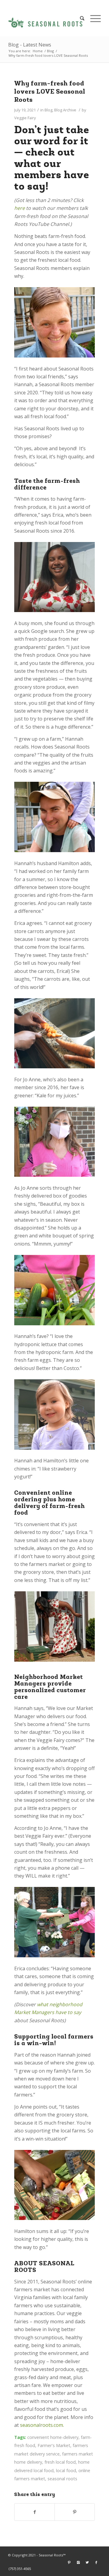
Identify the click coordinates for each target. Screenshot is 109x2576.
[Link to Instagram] (78, 2562)
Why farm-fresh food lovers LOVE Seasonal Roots (50, 92)
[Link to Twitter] (87, 2562)
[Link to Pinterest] (69, 2562)
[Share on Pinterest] (75, 2512)
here (20, 208)
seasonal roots (62, 2479)
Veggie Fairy (25, 118)
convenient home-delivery (53, 2437)
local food (66, 2470)
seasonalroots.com (41, 2425)
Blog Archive (65, 110)
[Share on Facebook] (35, 2512)
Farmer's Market (54, 2445)
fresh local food (60, 2462)
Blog (50, 51)
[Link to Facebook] (96, 2562)
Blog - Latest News (30, 45)
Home (38, 51)
